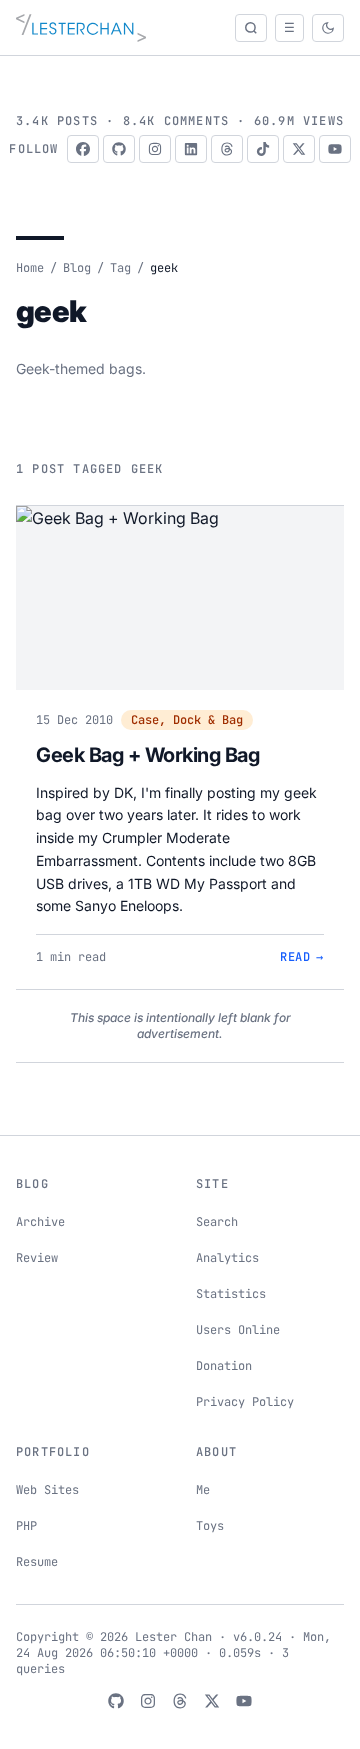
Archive (40, 1222)
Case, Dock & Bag (187, 720)
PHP (26, 1526)
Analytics (227, 1258)
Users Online (238, 1330)
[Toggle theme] (328, 28)
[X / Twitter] (299, 149)
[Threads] (227, 149)
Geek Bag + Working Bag (147, 755)
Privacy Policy (245, 1402)
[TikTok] (263, 149)
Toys (210, 1526)
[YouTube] (335, 149)
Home (30, 268)
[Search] (251, 28)
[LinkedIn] (191, 149)
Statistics (231, 1294)
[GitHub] (119, 149)
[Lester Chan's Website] (81, 28)
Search (217, 1222)
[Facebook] (83, 149)
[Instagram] (155, 149)
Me (203, 1490)
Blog (77, 268)
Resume (37, 1562)
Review (37, 1258)
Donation (224, 1366)
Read (302, 957)
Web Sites (47, 1490)
